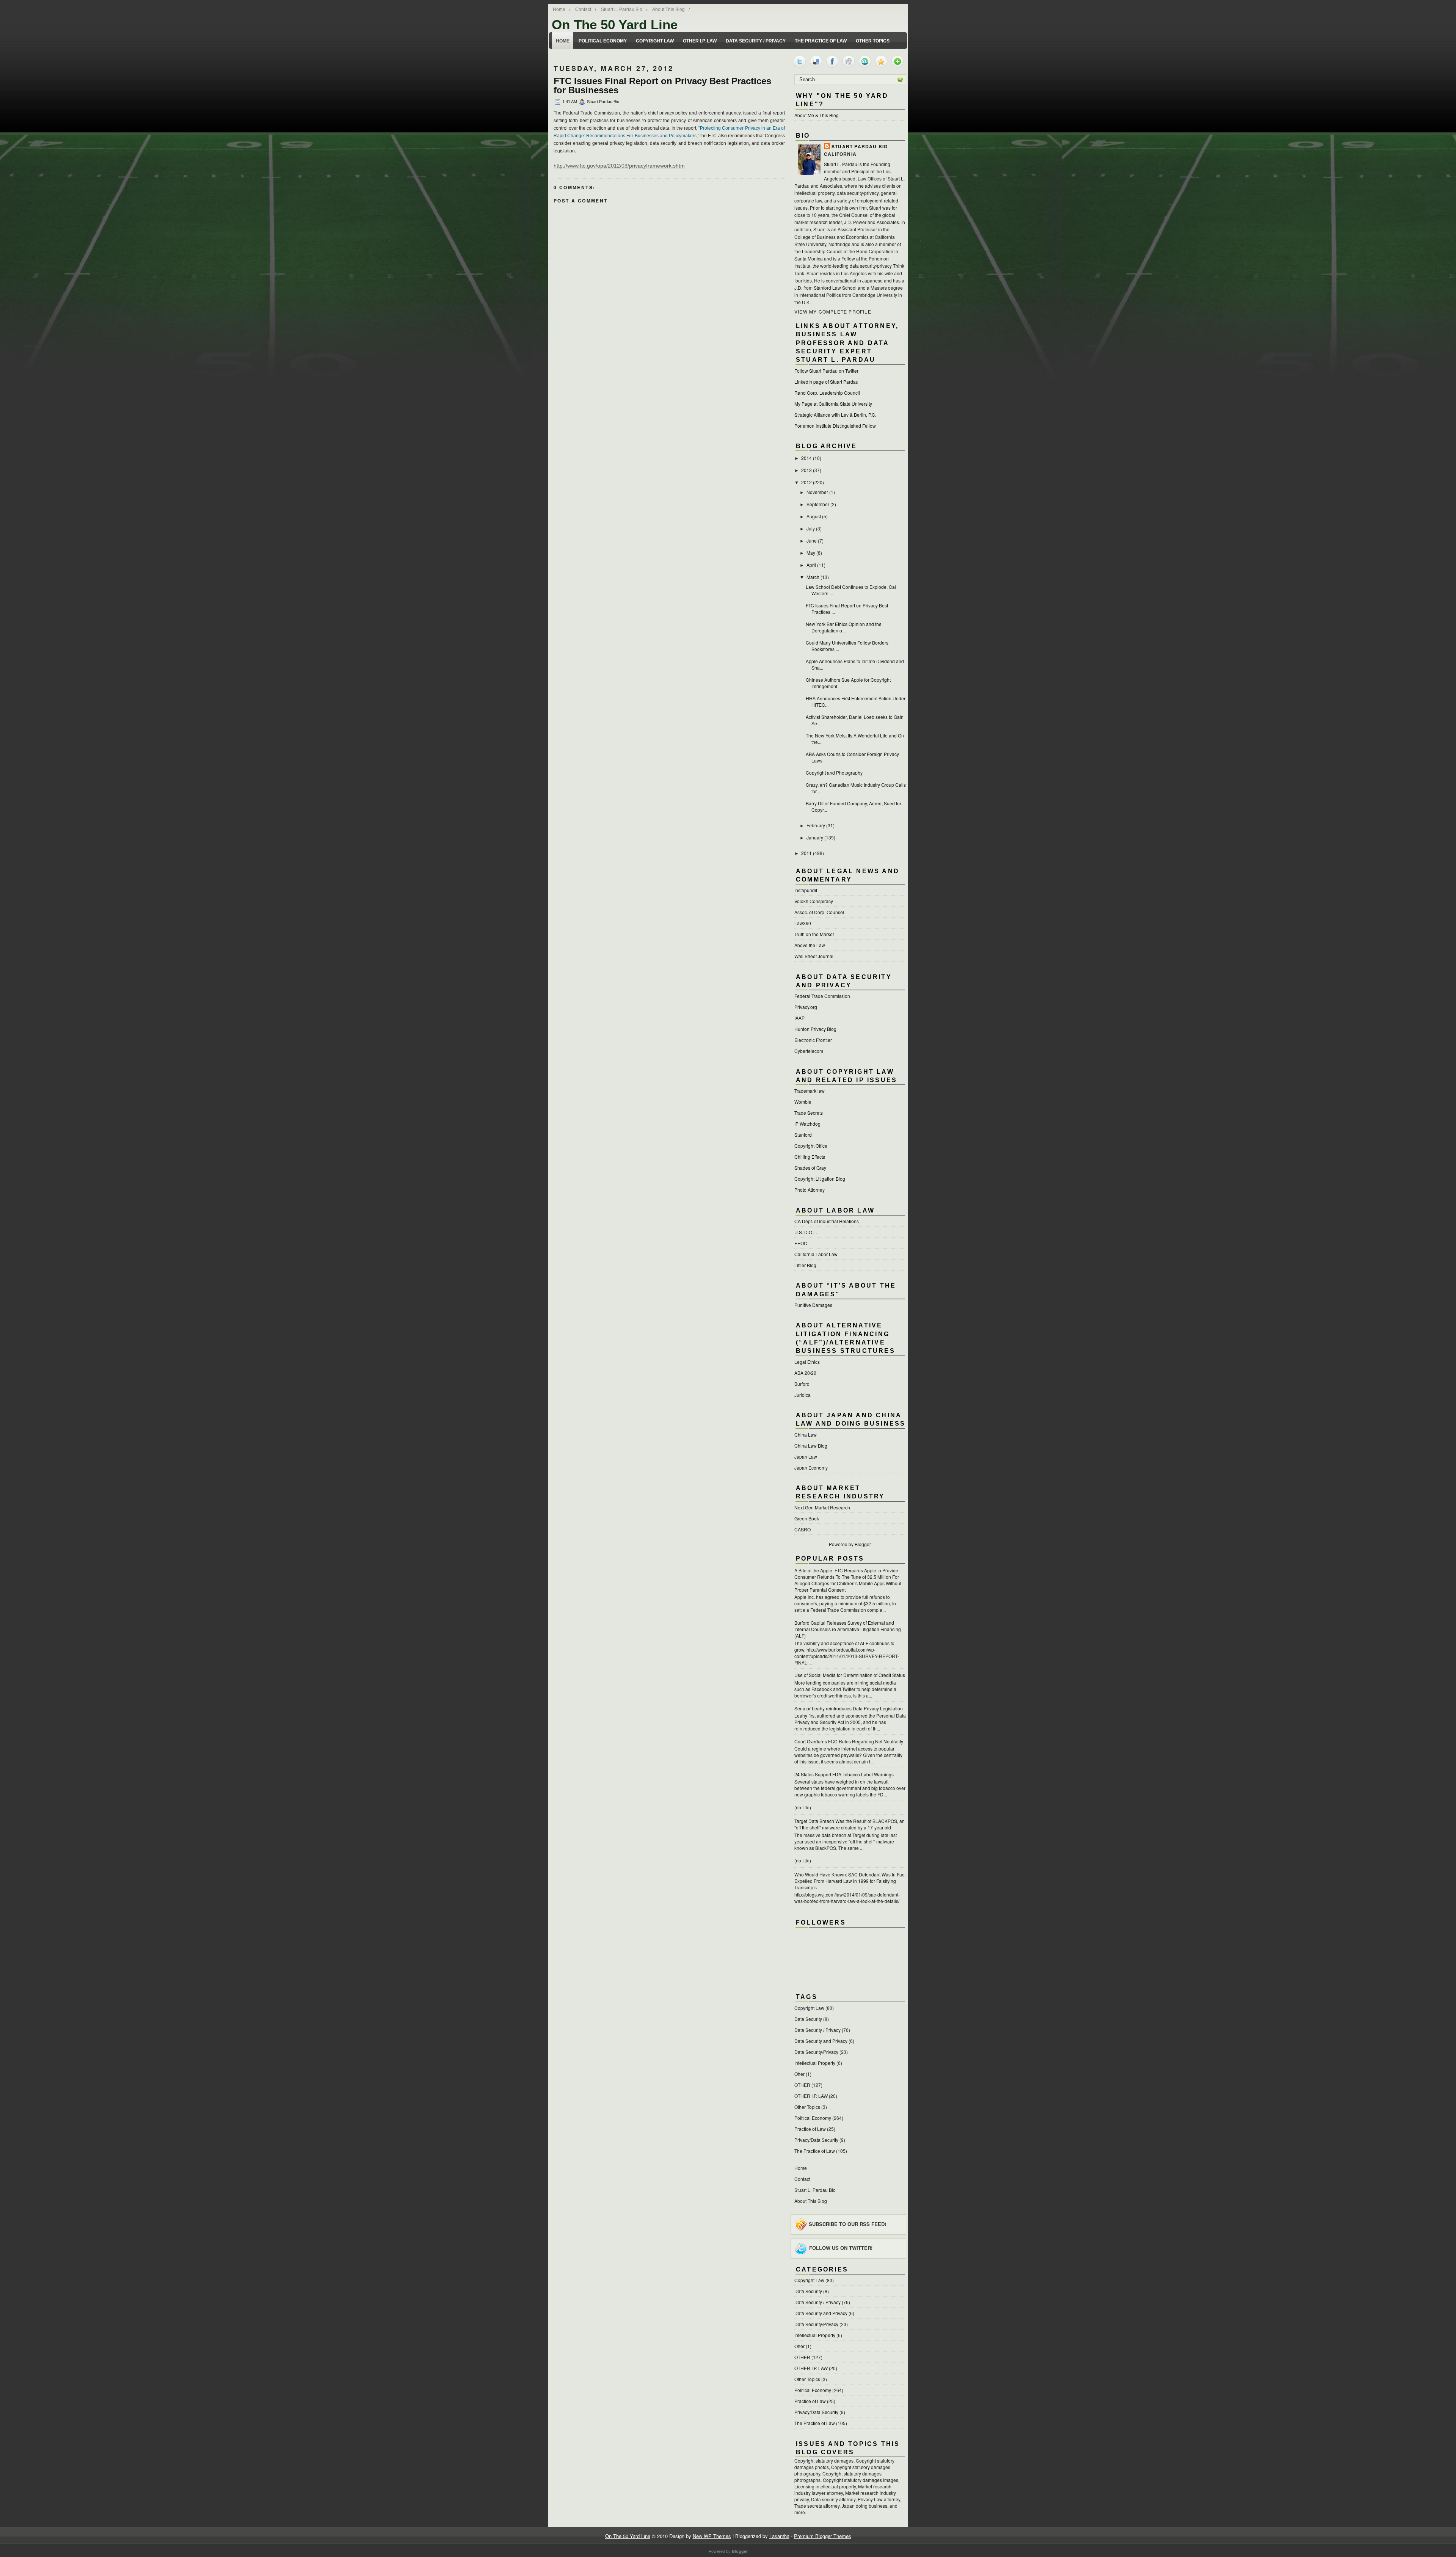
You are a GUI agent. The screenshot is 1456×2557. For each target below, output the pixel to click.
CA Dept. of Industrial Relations (827, 1221)
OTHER (802, 2085)
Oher (799, 2074)
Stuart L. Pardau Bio (622, 9)
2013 (806, 470)
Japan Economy (811, 1468)
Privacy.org (806, 1007)
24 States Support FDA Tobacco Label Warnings (844, 1774)
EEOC (801, 1243)
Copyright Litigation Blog (820, 1179)
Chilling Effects (810, 1157)
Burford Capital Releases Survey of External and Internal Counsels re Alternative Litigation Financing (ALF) (848, 1629)
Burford (802, 1384)
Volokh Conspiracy (814, 901)
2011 (806, 853)
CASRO (803, 1529)
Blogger (863, 1544)
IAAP (799, 1018)
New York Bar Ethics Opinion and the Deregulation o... (844, 627)
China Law (806, 1435)
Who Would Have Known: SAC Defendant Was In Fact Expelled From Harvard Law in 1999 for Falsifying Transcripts (850, 1881)
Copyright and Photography (834, 773)
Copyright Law (655, 41)
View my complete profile (833, 311)
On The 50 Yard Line (615, 24)
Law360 (803, 923)
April (811, 565)
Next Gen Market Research (822, 1507)
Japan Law (806, 1457)
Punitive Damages (813, 1305)
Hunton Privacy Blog (815, 1029)
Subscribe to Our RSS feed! (847, 2224)
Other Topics (873, 41)
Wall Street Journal (814, 956)
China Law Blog (811, 1446)
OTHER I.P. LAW (811, 2096)
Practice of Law (810, 2129)
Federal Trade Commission (822, 996)
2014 (806, 458)
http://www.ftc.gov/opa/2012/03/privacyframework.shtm (619, 166)
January (815, 837)
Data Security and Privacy (821, 2041)
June (812, 540)
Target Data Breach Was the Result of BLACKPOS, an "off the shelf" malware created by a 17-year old (850, 1824)
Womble (803, 1102)
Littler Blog (805, 1265)
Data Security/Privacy (816, 2052)
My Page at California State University (833, 404)
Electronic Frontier (813, 1040)
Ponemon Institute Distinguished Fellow (835, 426)
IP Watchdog (807, 1124)
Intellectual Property (815, 2063)
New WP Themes (712, 2536)
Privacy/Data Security (816, 2140)
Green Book (807, 1518)
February (816, 825)
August (814, 516)
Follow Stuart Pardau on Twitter (826, 371)
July (811, 528)
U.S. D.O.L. (806, 1232)
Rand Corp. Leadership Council (827, 393)
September (818, 504)
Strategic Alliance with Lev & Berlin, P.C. (835, 415)
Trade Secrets (809, 1113)
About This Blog (668, 9)
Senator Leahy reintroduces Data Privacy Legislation (849, 1708)
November (817, 492)
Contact (583, 9)
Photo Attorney (810, 1190)
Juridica (803, 1395)
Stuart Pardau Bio (860, 146)
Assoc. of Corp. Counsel (819, 912)
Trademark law (810, 1091)
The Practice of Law (821, 41)
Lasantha (779, 2536)
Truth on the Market (814, 934)
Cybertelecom (809, 1051)
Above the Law (810, 945)
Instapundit (806, 890)
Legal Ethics (807, 1362)
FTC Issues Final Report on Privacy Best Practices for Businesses (662, 86)
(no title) (803, 1807)
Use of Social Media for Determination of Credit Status (850, 1675)
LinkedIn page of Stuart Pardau (826, 382)
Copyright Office (811, 1146)
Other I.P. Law (700, 41)
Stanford (803, 1135)
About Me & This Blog (817, 115)
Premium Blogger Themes (823, 2536)
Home (559, 9)
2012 (806, 482)
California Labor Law (816, 1254)
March (813, 577)
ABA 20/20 (805, 1373)
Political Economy (603, 41)
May (811, 553)
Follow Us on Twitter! (841, 2248)
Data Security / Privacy (756, 41)
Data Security (808, 2019)
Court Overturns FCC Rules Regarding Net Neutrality (849, 1741)
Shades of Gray (810, 1168)
